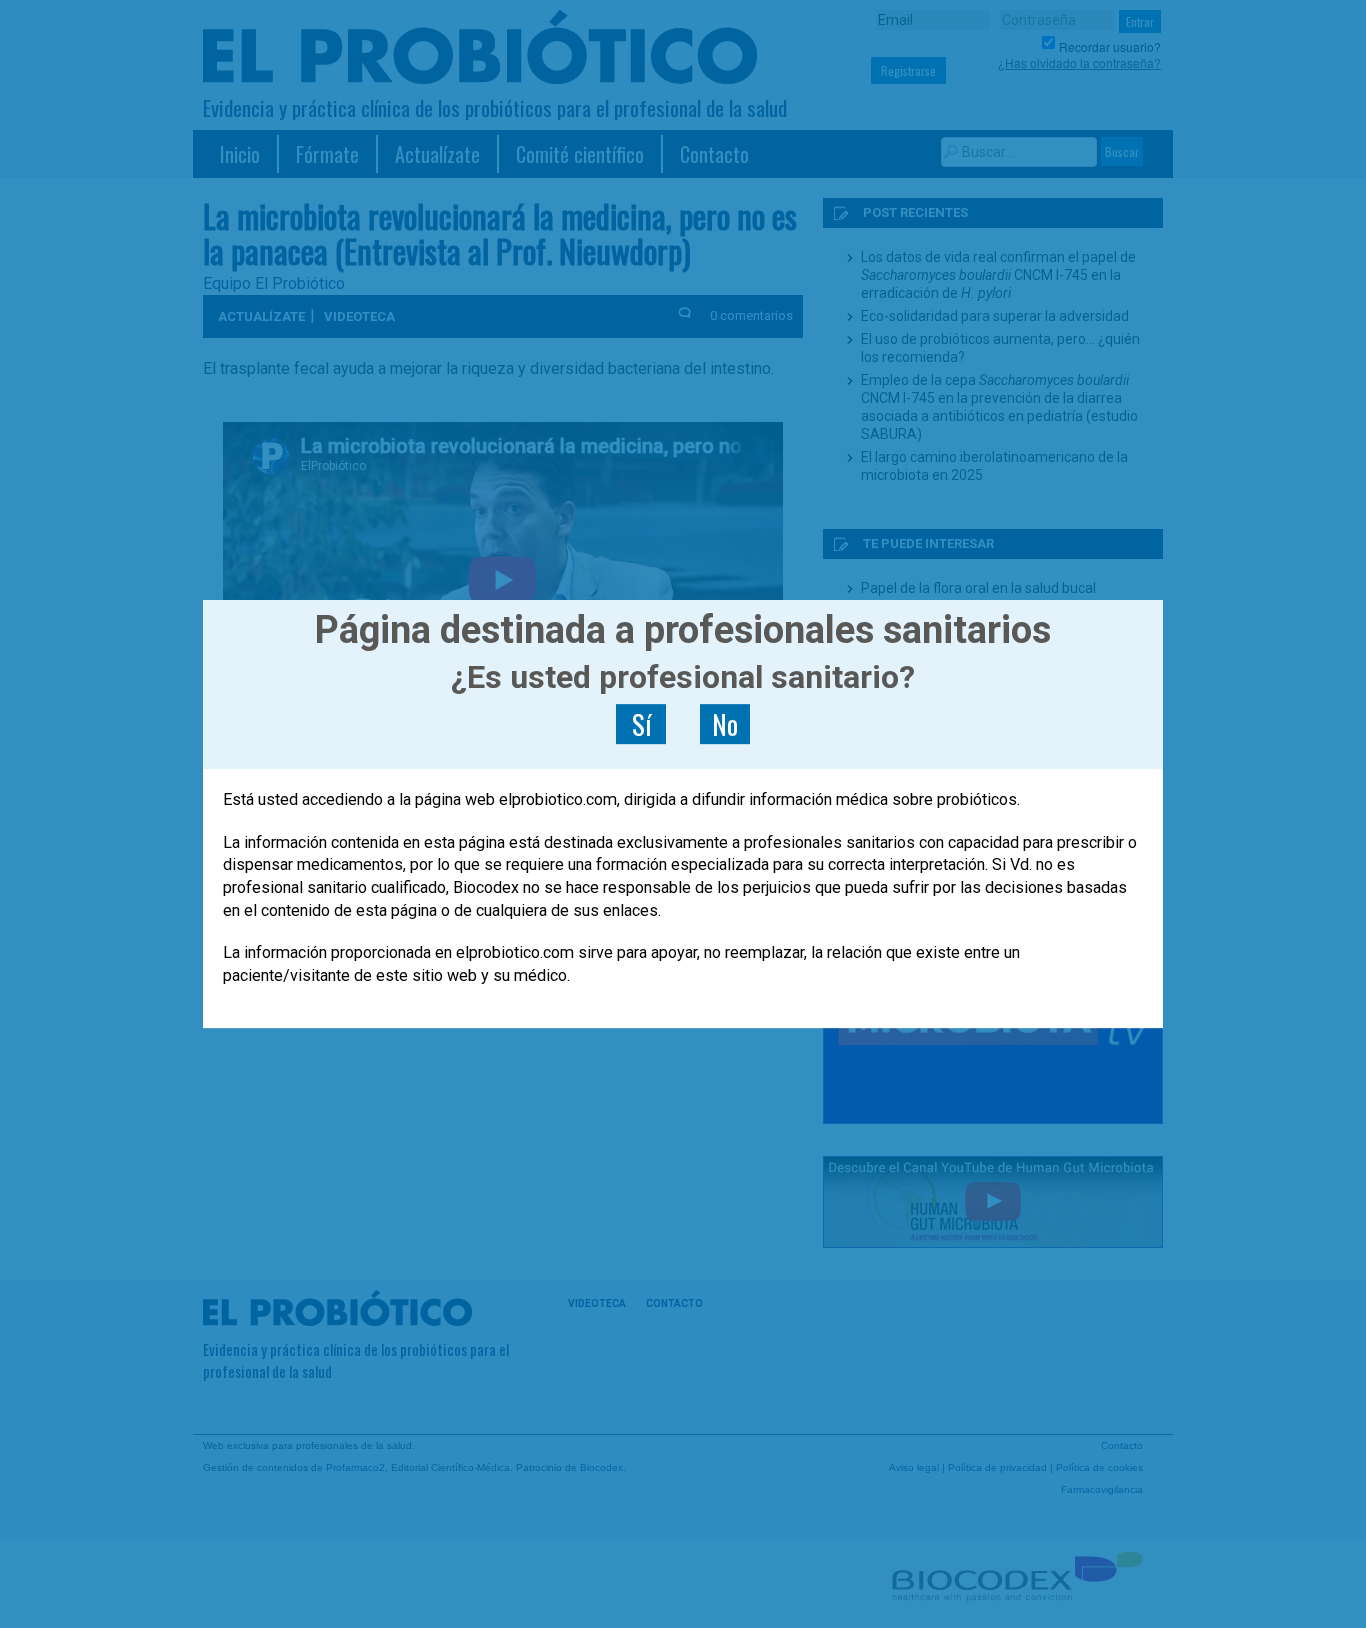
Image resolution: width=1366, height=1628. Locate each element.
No (725, 724)
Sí (641, 724)
